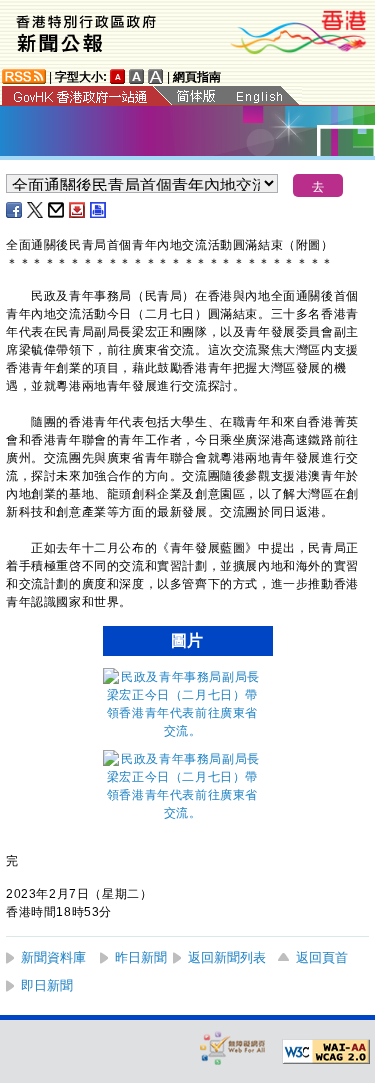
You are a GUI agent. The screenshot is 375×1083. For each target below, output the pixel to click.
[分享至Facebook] (15, 210)
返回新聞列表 (227, 957)
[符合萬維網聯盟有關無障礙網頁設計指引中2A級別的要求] (326, 1052)
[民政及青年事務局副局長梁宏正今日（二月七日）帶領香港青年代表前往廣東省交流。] (183, 731)
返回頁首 (322, 957)
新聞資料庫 (53, 957)
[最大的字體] (156, 76)
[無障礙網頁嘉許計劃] (233, 1047)
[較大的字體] (137, 76)
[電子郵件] (57, 210)
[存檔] (78, 210)
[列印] (99, 210)
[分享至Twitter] (36, 210)
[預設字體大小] (118, 76)
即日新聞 (47, 985)
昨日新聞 (141, 957)
